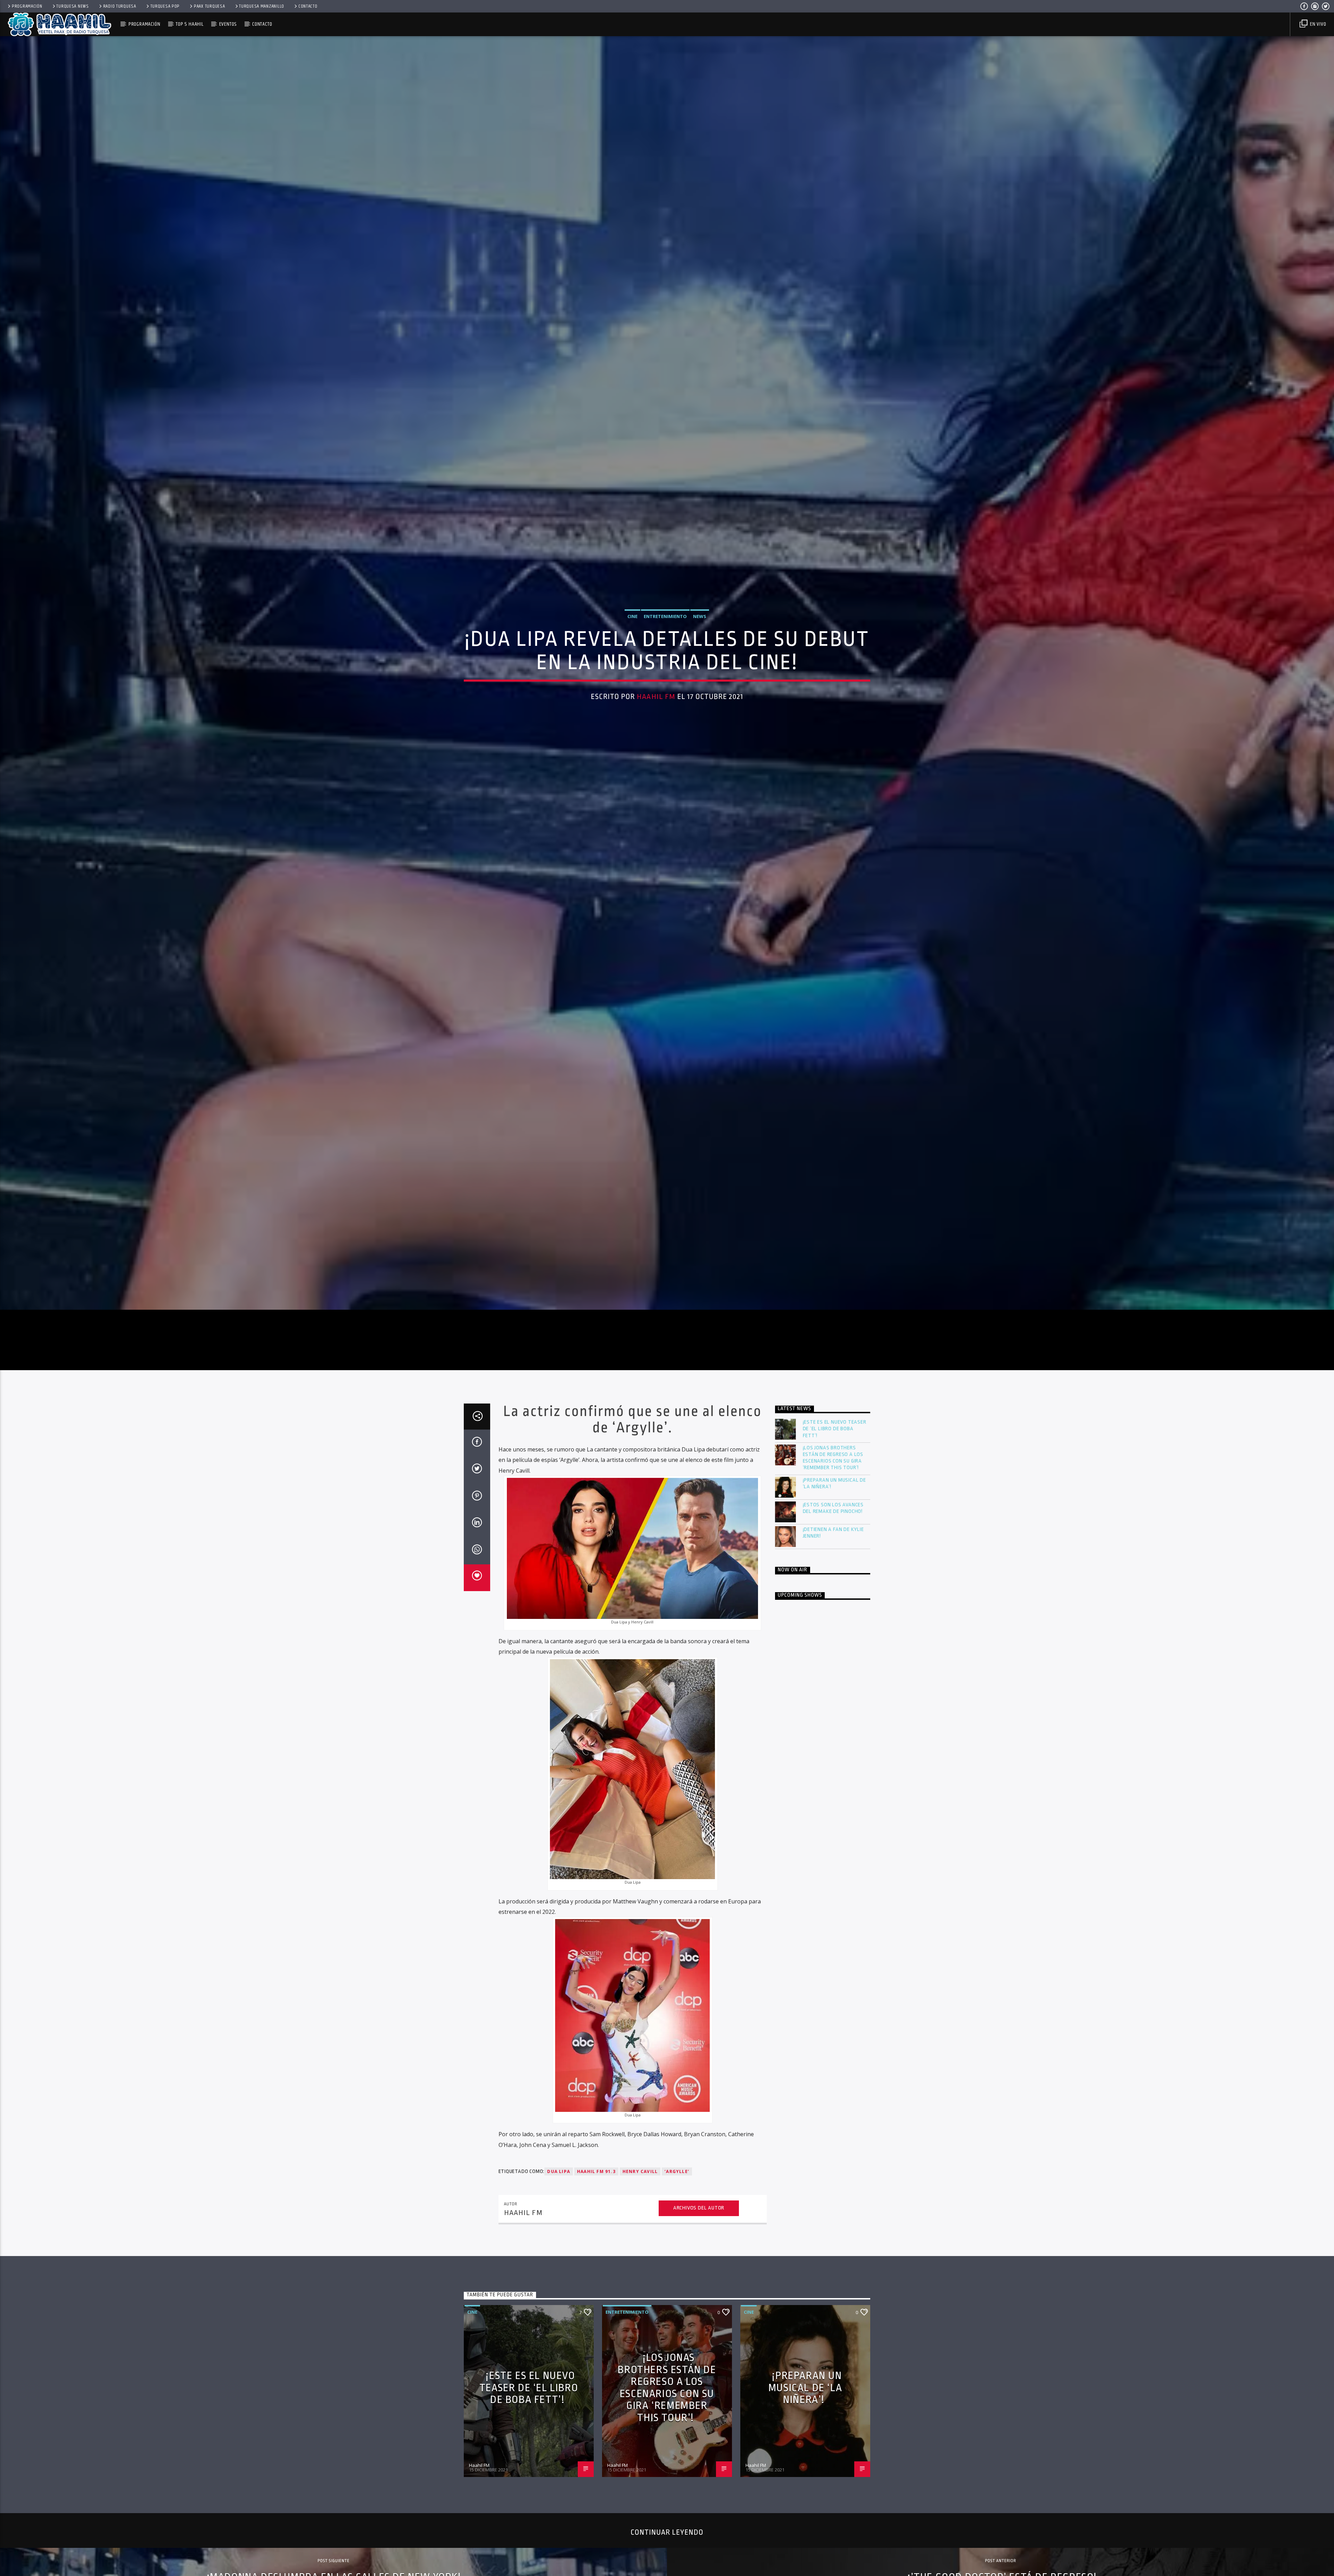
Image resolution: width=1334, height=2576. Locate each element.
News (700, 661)
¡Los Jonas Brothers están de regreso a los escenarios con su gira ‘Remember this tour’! (833, 1556)
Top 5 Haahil (190, 24)
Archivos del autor (699, 2306)
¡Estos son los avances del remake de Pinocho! (833, 1606)
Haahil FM (656, 742)
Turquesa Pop (165, 6)
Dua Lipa (559, 2269)
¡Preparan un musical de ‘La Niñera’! (834, 1581)
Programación (27, 6)
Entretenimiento (665, 661)
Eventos (228, 24)
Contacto (308, 6)
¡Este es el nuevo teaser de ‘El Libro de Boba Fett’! (835, 1527)
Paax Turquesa (209, 6)
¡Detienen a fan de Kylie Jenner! (833, 1630)
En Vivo (1317, 24)
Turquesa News (72, 6)
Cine (632, 661)
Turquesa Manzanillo (262, 6)
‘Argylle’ (677, 2269)
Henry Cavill (640, 2269)
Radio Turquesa (120, 6)
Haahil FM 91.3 (596, 2269)
